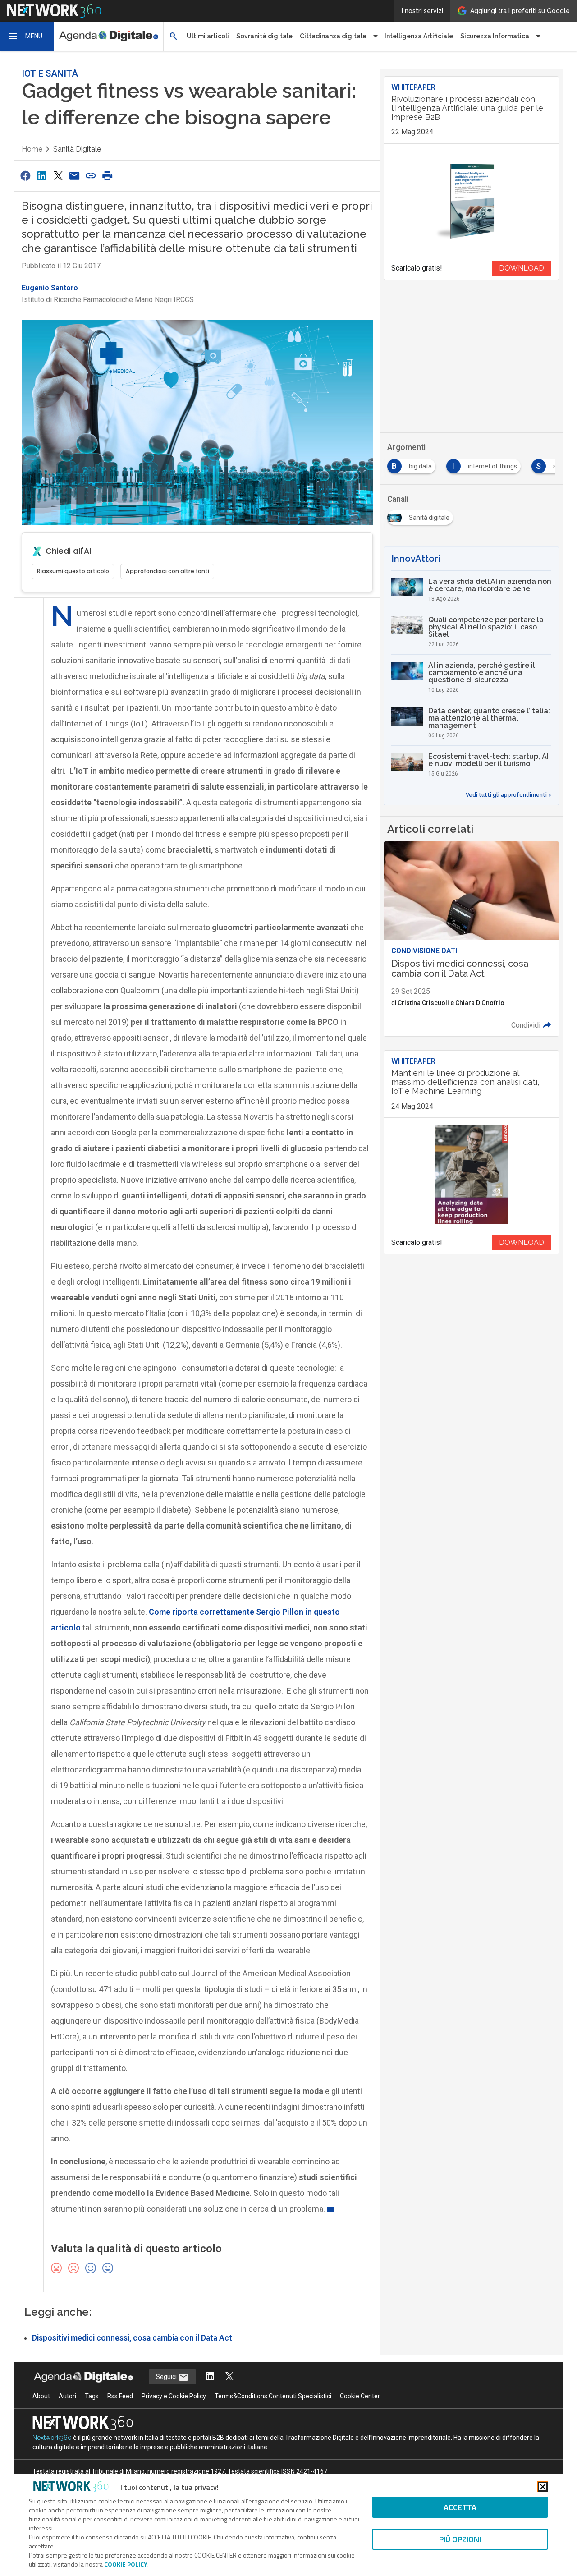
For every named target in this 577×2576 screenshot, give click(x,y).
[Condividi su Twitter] (58, 176)
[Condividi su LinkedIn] (41, 176)
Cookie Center (360, 2396)
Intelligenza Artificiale (419, 36)
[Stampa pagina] (107, 176)
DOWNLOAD (522, 268)
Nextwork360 (52, 2438)
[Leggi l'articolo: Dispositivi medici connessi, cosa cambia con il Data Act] (471, 939)
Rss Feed (120, 2396)
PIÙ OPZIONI (460, 2539)
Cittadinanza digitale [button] (333, 36)
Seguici (167, 2377)
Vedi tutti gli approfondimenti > (508, 795)
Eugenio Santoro (50, 288)
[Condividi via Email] (74, 176)
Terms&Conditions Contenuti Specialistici (273, 2396)
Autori (67, 2396)
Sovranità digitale (264, 36)
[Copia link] (91, 176)
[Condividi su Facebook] (25, 176)
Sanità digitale (77, 149)
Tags (92, 2396)
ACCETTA (460, 2507)
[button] (27, 36)
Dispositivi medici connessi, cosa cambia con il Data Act (132, 2338)
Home (32, 149)
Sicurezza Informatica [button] (495, 36)
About (41, 2396)
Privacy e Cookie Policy (174, 2396)
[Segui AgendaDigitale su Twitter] (229, 2377)
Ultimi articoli (208, 36)
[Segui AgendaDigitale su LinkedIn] (210, 2377)
